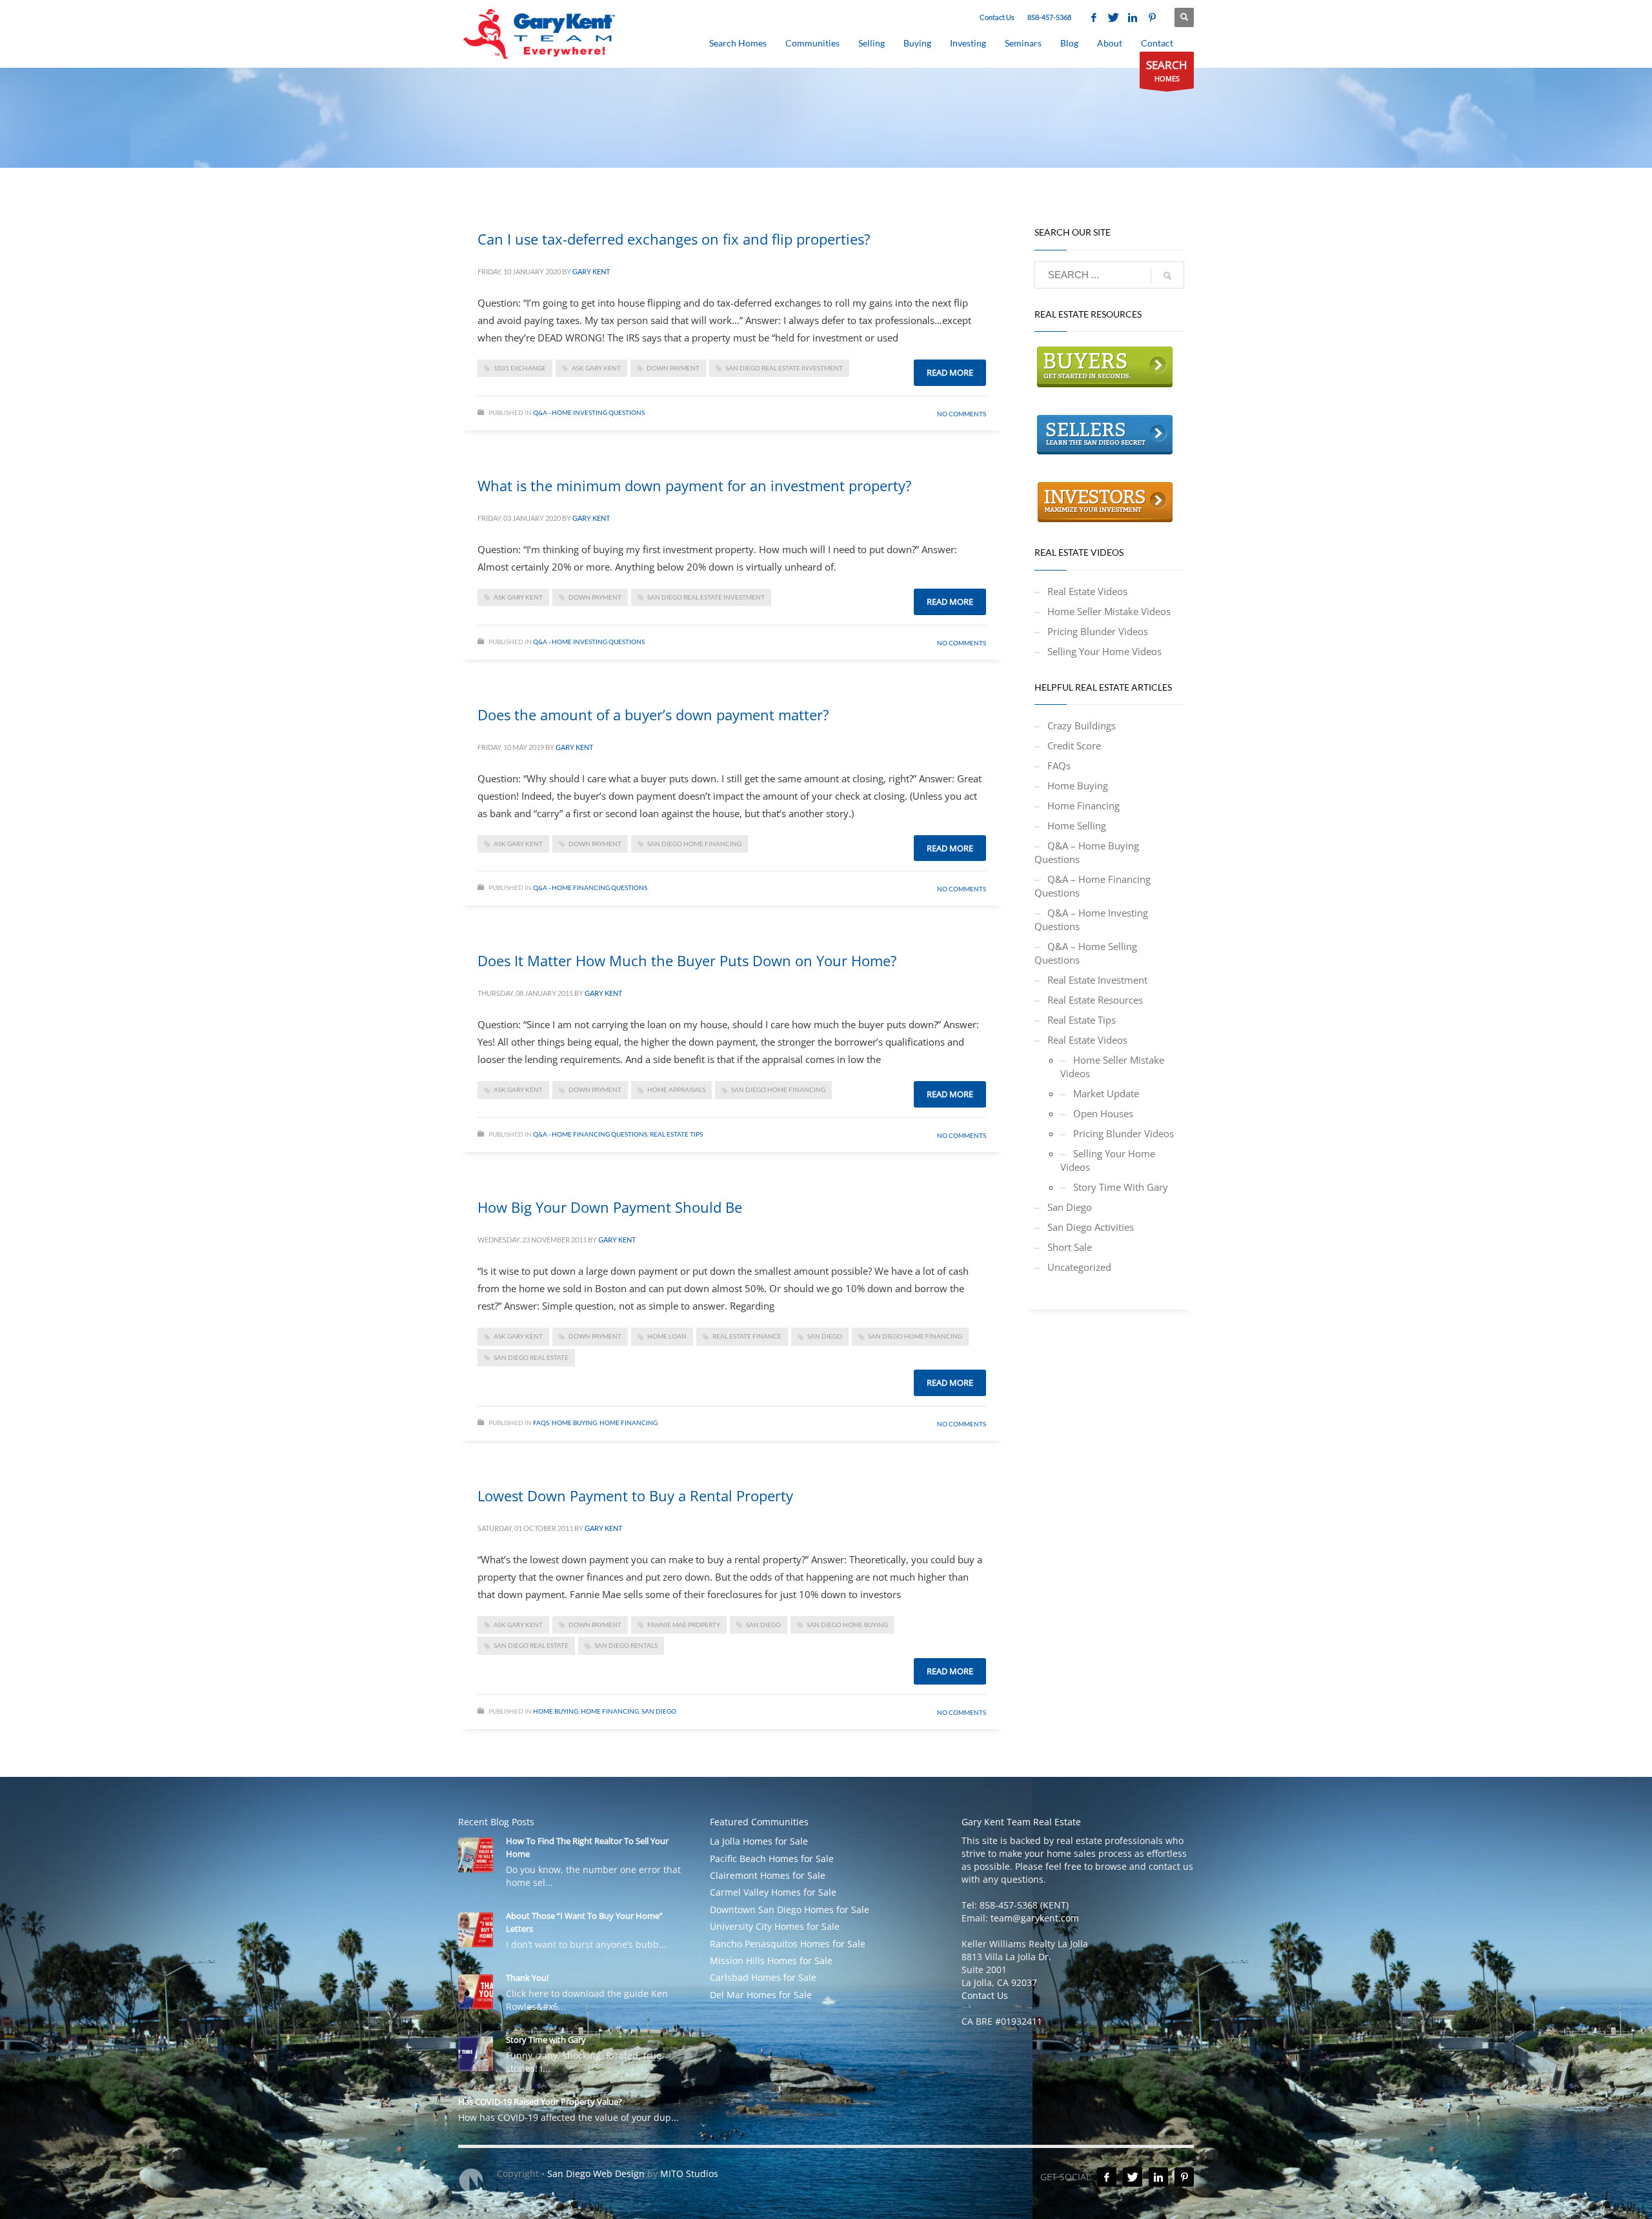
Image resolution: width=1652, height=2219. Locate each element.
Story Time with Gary (546, 2040)
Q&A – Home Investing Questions (1091, 919)
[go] (1167, 276)
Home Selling (1077, 826)
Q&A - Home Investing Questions (589, 412)
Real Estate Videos (1087, 591)
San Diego (659, 1711)
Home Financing (629, 1423)
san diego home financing (694, 844)
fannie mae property (684, 1625)
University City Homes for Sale (775, 1926)
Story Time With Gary (1121, 1187)
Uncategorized (1079, 1267)
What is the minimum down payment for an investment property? (695, 485)
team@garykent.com (1035, 1918)
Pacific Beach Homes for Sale (772, 1859)
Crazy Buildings (1082, 725)
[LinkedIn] (1133, 17)
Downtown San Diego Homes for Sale (790, 1910)
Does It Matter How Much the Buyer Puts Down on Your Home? (687, 960)
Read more (950, 372)
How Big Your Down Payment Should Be (610, 1207)
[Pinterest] (1152, 17)
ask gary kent (596, 368)
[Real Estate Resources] (1105, 366)
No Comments (962, 414)
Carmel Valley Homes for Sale (773, 1892)
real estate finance (747, 1336)
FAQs (541, 1423)
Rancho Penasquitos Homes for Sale (788, 1944)
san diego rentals (626, 1645)
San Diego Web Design (596, 2173)
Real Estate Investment (1097, 980)
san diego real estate (531, 1357)
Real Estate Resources (1095, 1000)
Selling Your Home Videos (1104, 651)
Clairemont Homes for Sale (768, 1875)
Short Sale (1070, 1247)
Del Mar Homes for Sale (761, 1995)
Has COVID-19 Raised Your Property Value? (540, 2102)
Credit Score (1074, 745)
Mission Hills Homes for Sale (771, 1961)
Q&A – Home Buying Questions (1087, 852)
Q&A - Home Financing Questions (590, 887)
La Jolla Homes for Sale (759, 1841)
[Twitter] (1113, 17)
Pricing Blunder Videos (1098, 631)
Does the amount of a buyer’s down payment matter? (653, 714)
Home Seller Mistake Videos (1109, 611)
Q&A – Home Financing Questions (1093, 886)
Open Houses (1103, 1113)
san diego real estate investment (784, 368)
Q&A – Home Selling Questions (1086, 953)
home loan (667, 1336)
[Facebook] (1094, 17)
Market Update (1106, 1093)
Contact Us (997, 17)
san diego (825, 1336)
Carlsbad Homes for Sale (763, 1977)
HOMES (1167, 70)
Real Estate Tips (676, 1134)
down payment (673, 368)
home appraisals (676, 1089)
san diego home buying (847, 1625)
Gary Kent (591, 271)
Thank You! (527, 1978)
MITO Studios (689, 2173)
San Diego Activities (1091, 1227)
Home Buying (574, 1423)
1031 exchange (520, 368)
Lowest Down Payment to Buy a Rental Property (635, 1495)
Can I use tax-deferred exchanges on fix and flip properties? (674, 239)
